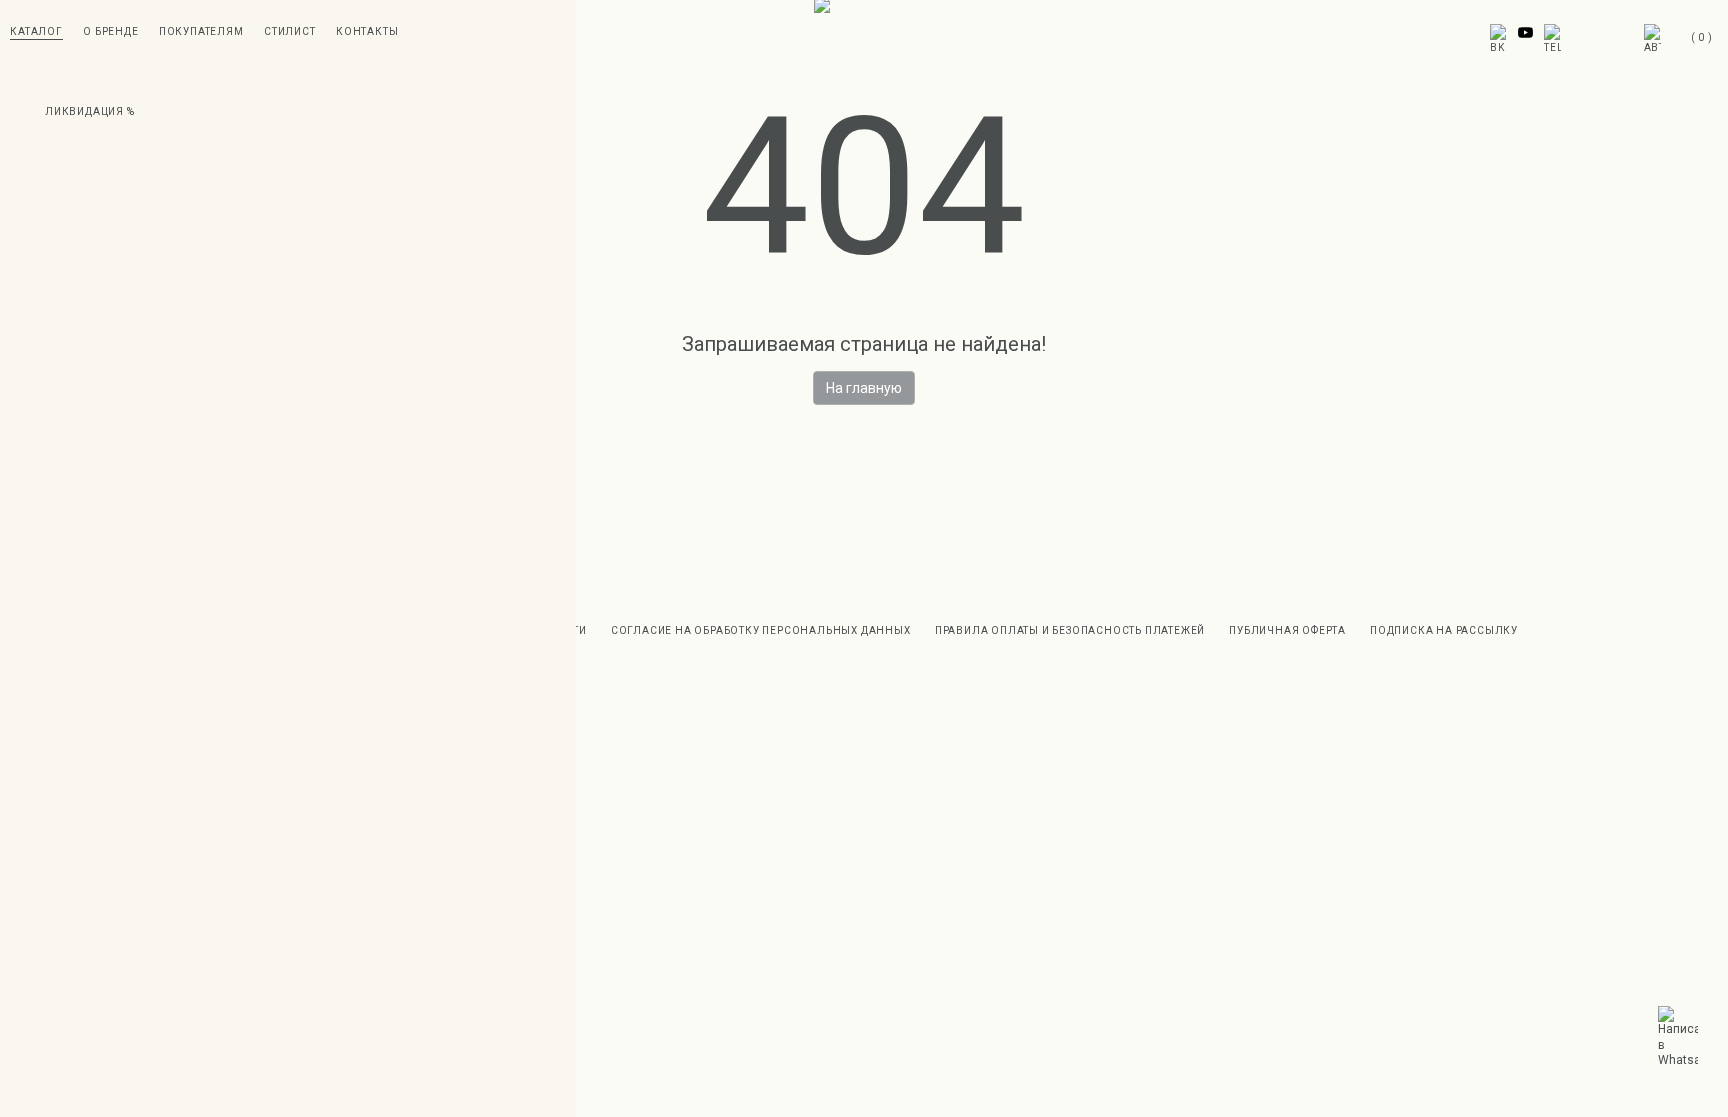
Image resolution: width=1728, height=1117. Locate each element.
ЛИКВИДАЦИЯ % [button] (90, 111)
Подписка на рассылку (1444, 630)
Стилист (290, 31)
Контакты (367, 31)
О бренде (110, 31)
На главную (864, 388)
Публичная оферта (1287, 630)
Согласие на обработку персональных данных (761, 630)
